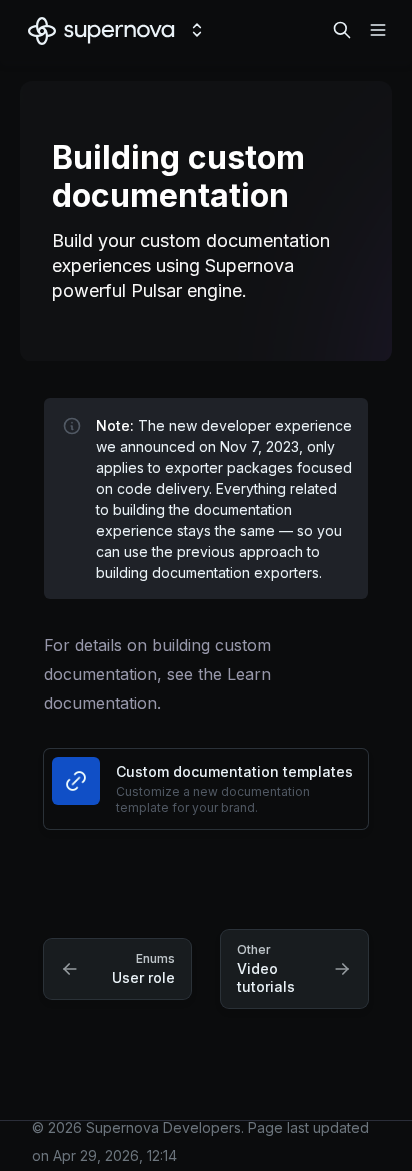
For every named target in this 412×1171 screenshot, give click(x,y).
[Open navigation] (378, 30)
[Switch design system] (197, 30)
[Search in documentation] (342, 30)
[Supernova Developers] (101, 30)
